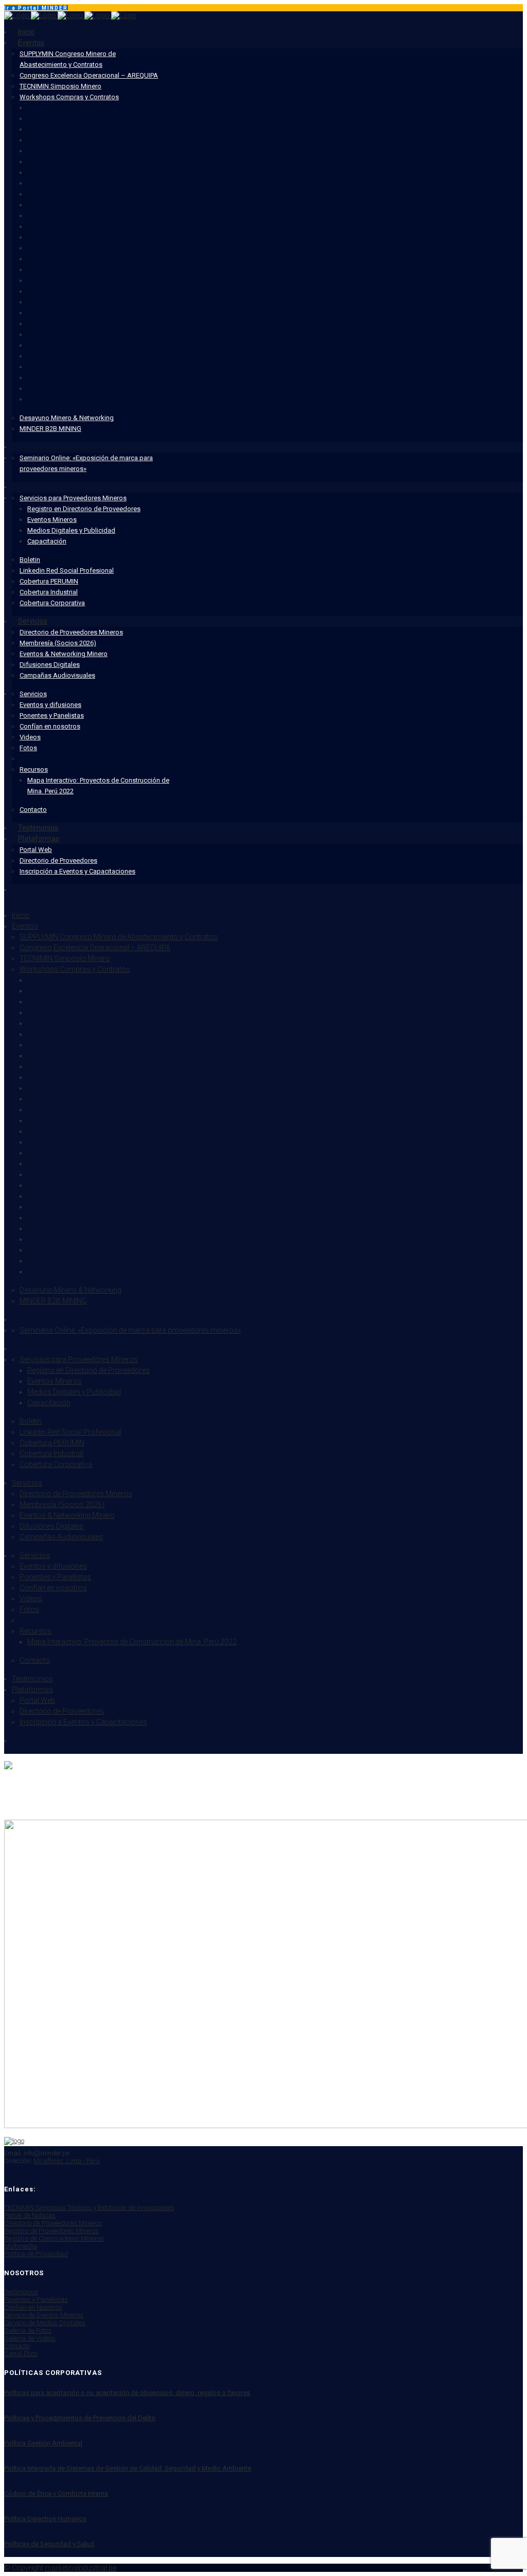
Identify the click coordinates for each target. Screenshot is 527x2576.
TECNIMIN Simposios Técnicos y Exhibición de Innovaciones (89, 2208)
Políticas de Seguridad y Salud (49, 2544)
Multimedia (21, 2246)
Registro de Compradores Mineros (54, 2238)
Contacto (17, 2346)
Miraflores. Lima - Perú (67, 2161)
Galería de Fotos (28, 2330)
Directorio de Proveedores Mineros (53, 2223)
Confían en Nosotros (33, 2307)
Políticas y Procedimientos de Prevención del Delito (80, 2418)
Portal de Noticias (30, 2215)
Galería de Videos (30, 2338)
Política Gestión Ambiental (43, 2443)
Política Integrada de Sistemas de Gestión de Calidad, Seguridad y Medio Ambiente (128, 2468)
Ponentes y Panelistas (36, 2300)
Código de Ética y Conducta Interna (56, 2493)
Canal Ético (21, 2354)
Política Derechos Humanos (45, 2519)
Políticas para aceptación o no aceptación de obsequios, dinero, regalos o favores (127, 2393)
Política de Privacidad (36, 2254)
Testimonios (21, 2292)
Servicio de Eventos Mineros (44, 2315)
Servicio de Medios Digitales (45, 2323)
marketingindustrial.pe (81, 2568)
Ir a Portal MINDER (36, 8)
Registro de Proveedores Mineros (51, 2231)
